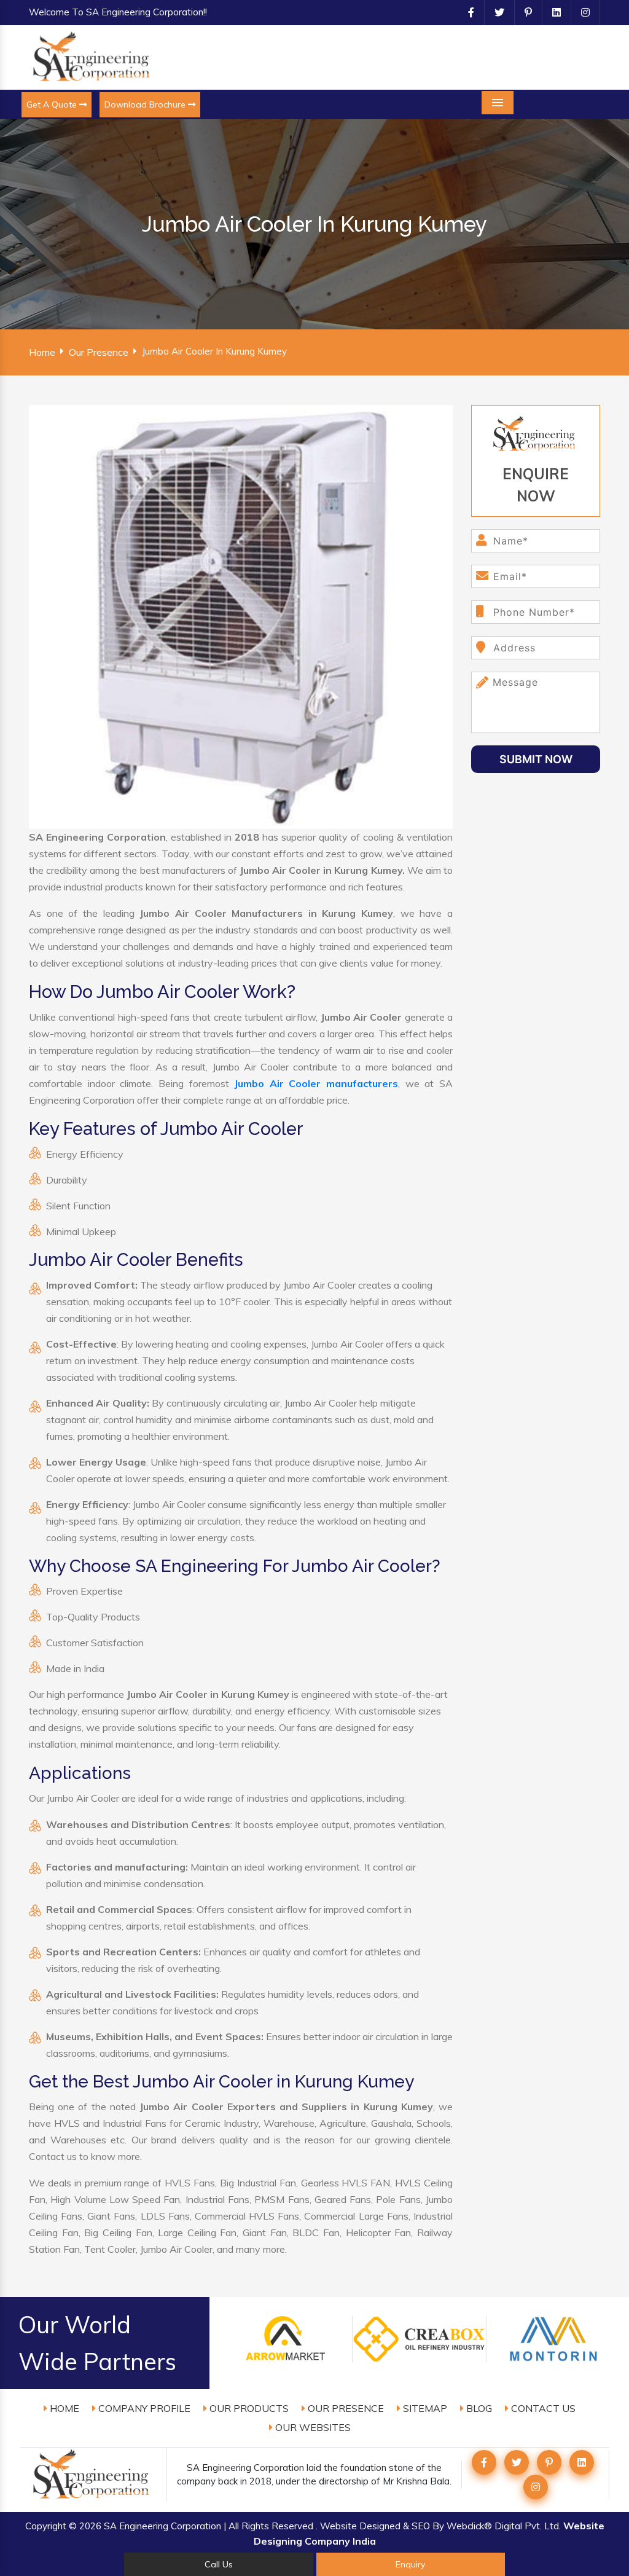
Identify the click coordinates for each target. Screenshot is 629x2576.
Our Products (248, 2408)
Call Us (219, 2564)
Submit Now (536, 759)
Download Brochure (146, 104)
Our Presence (99, 352)
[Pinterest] (523, 12)
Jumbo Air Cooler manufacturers (316, 1083)
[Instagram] (580, 12)
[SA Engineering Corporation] (93, 57)
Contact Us (542, 2408)
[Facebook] (466, 12)
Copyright (46, 2526)
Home (42, 352)
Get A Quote (53, 104)
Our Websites (312, 2427)
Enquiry (410, 2564)
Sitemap (424, 2408)
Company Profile (143, 2408)
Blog (478, 2408)
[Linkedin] (552, 12)
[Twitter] (494, 12)
